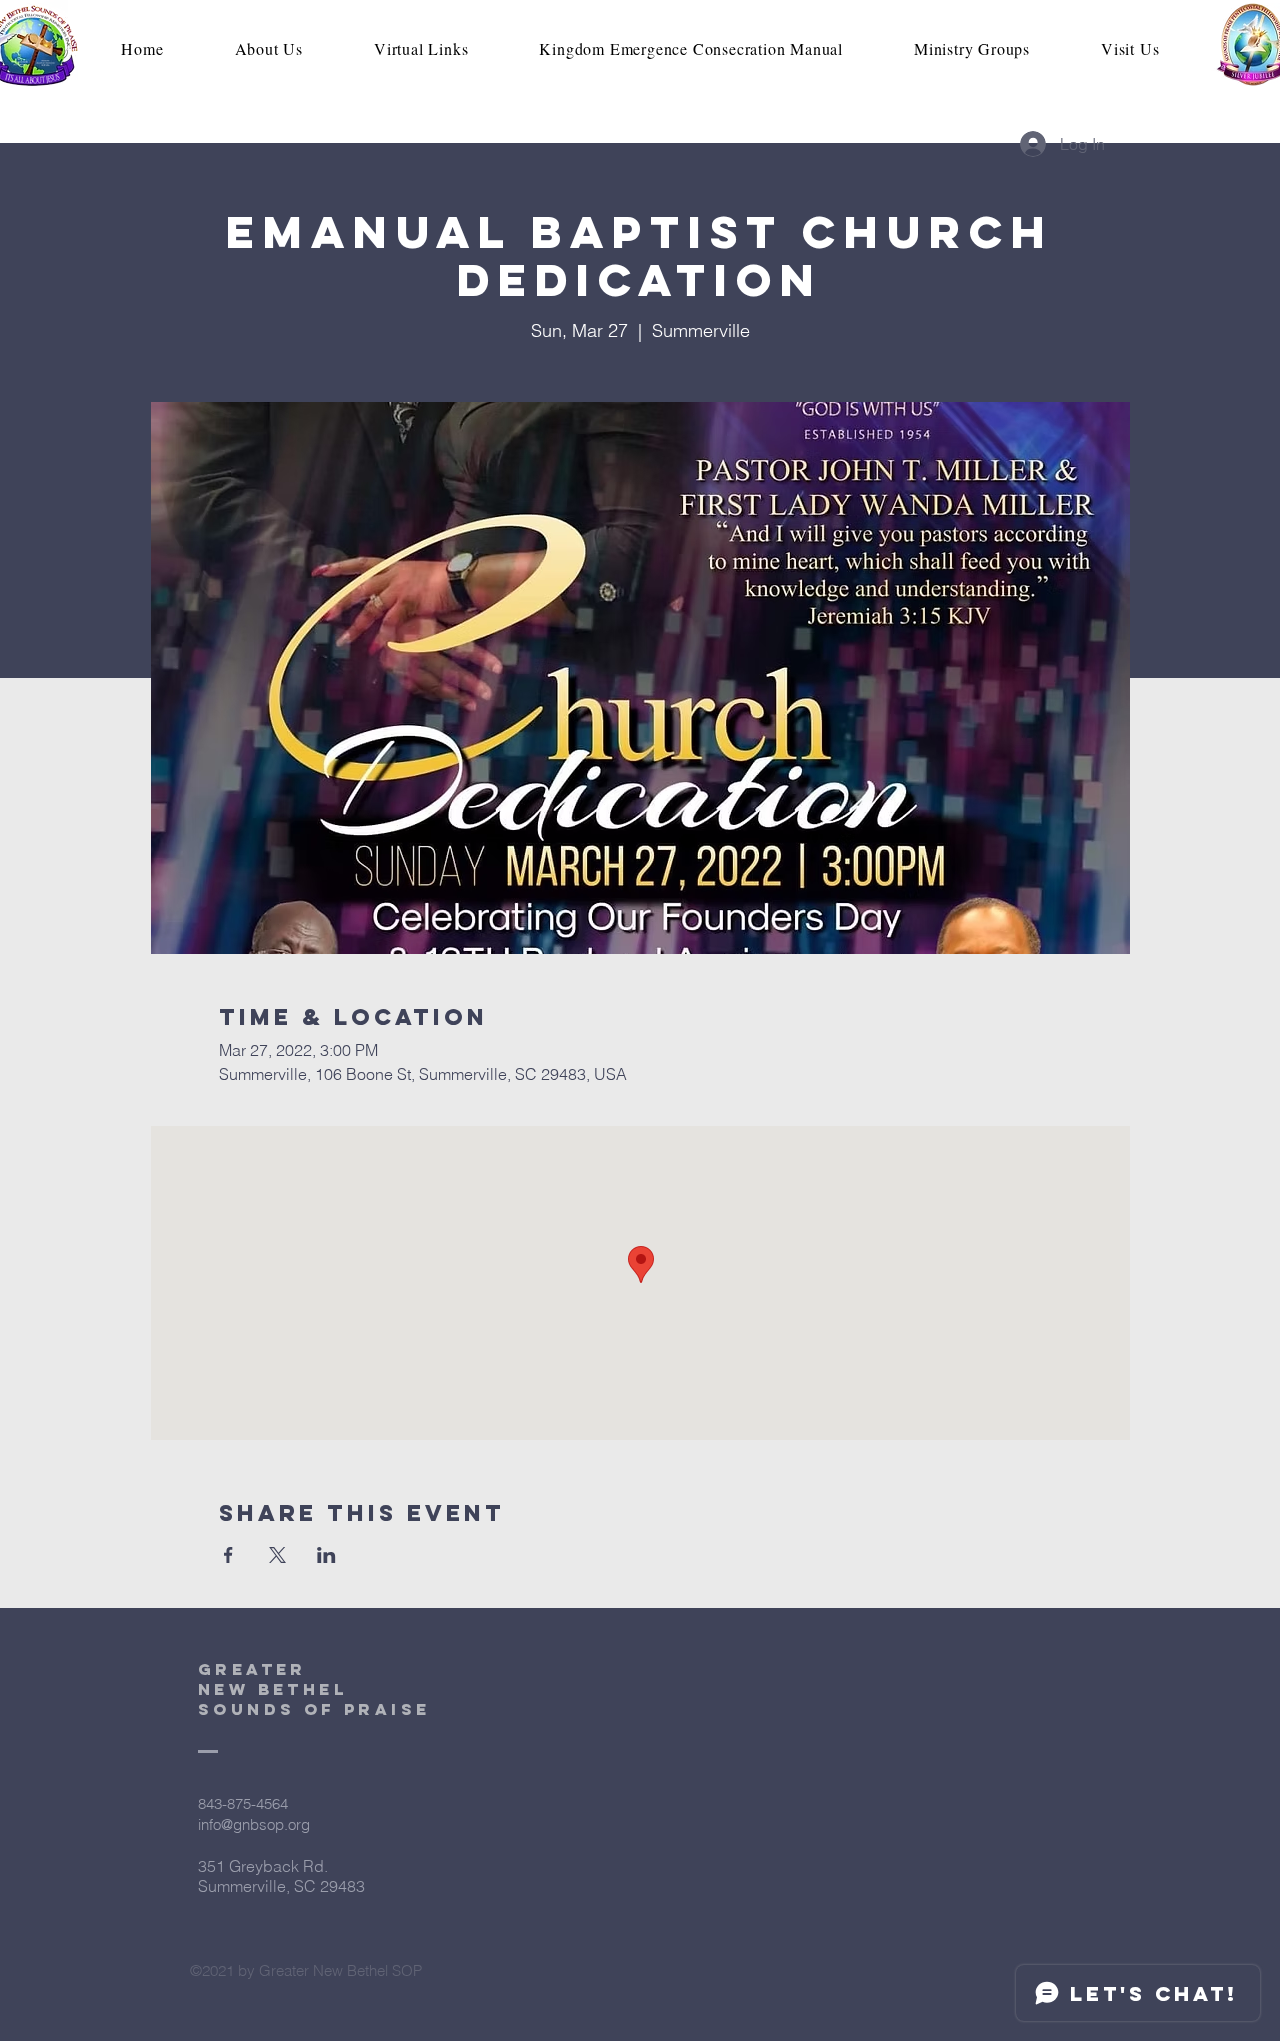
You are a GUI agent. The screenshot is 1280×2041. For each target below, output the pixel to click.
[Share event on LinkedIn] (326, 1555)
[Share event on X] (277, 1555)
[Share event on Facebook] (228, 1555)
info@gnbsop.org (254, 1824)
